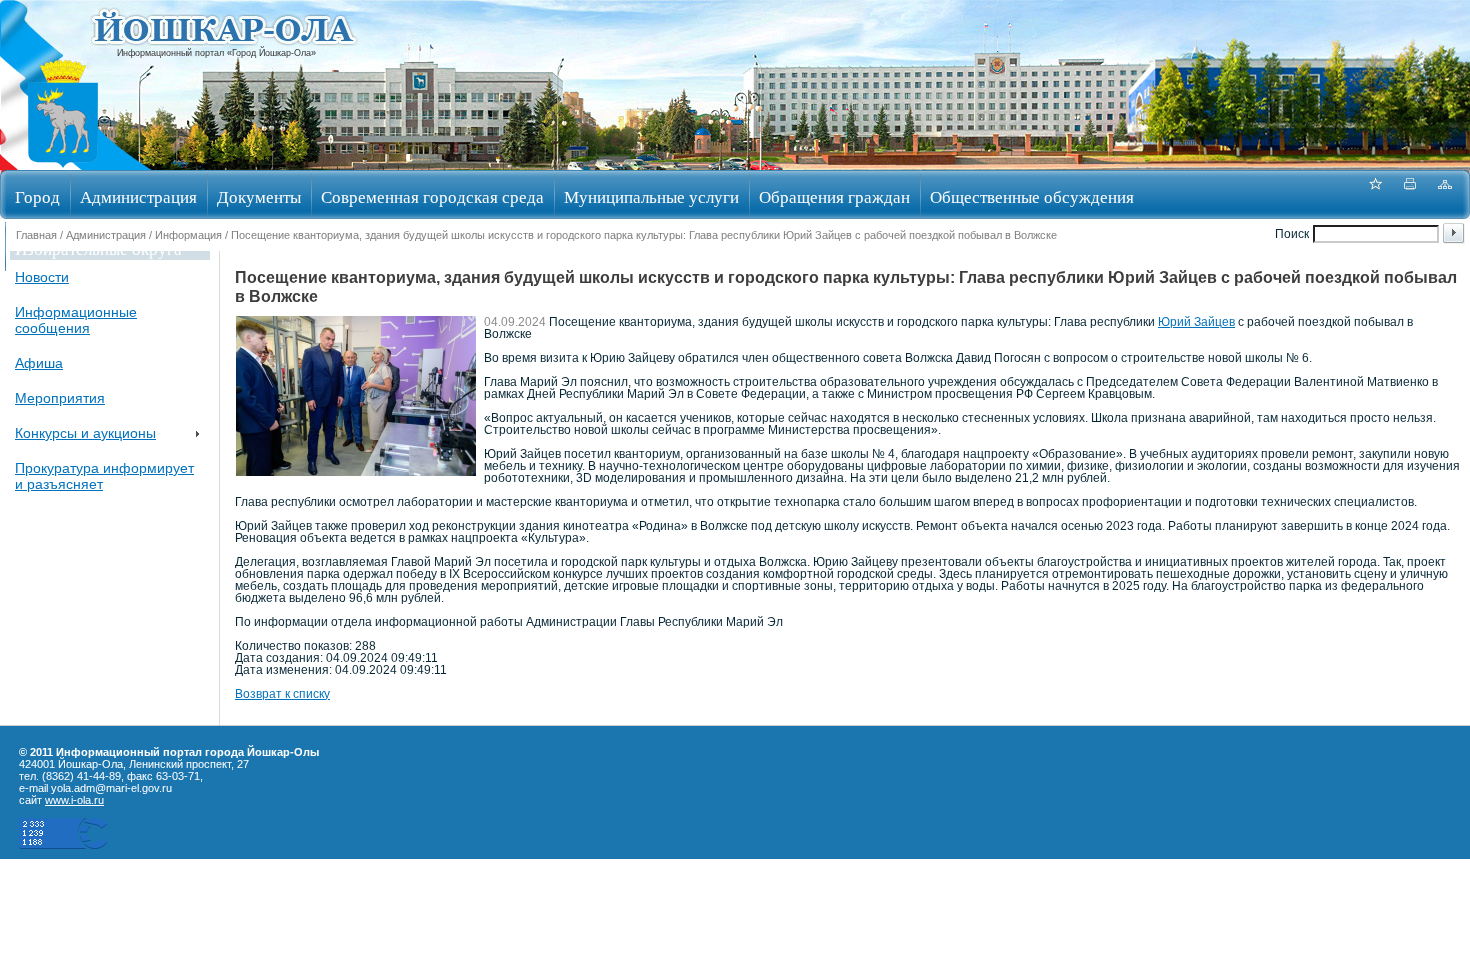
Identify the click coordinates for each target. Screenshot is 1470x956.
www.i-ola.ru (74, 800)
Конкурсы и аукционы (85, 433)
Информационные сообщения (76, 320)
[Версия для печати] (1410, 194)
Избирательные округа (98, 248)
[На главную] (63, 163)
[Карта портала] (1445, 194)
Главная (36, 235)
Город (37, 196)
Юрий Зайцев (1196, 322)
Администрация (138, 196)
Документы (259, 196)
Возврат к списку (282, 694)
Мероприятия (60, 398)
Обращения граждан (834, 196)
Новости (42, 277)
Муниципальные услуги (651, 196)
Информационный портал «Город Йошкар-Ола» (216, 53)
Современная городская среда (432, 196)
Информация (188, 235)
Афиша (39, 363)
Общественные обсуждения (1032, 196)
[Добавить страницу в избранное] (1375, 194)
